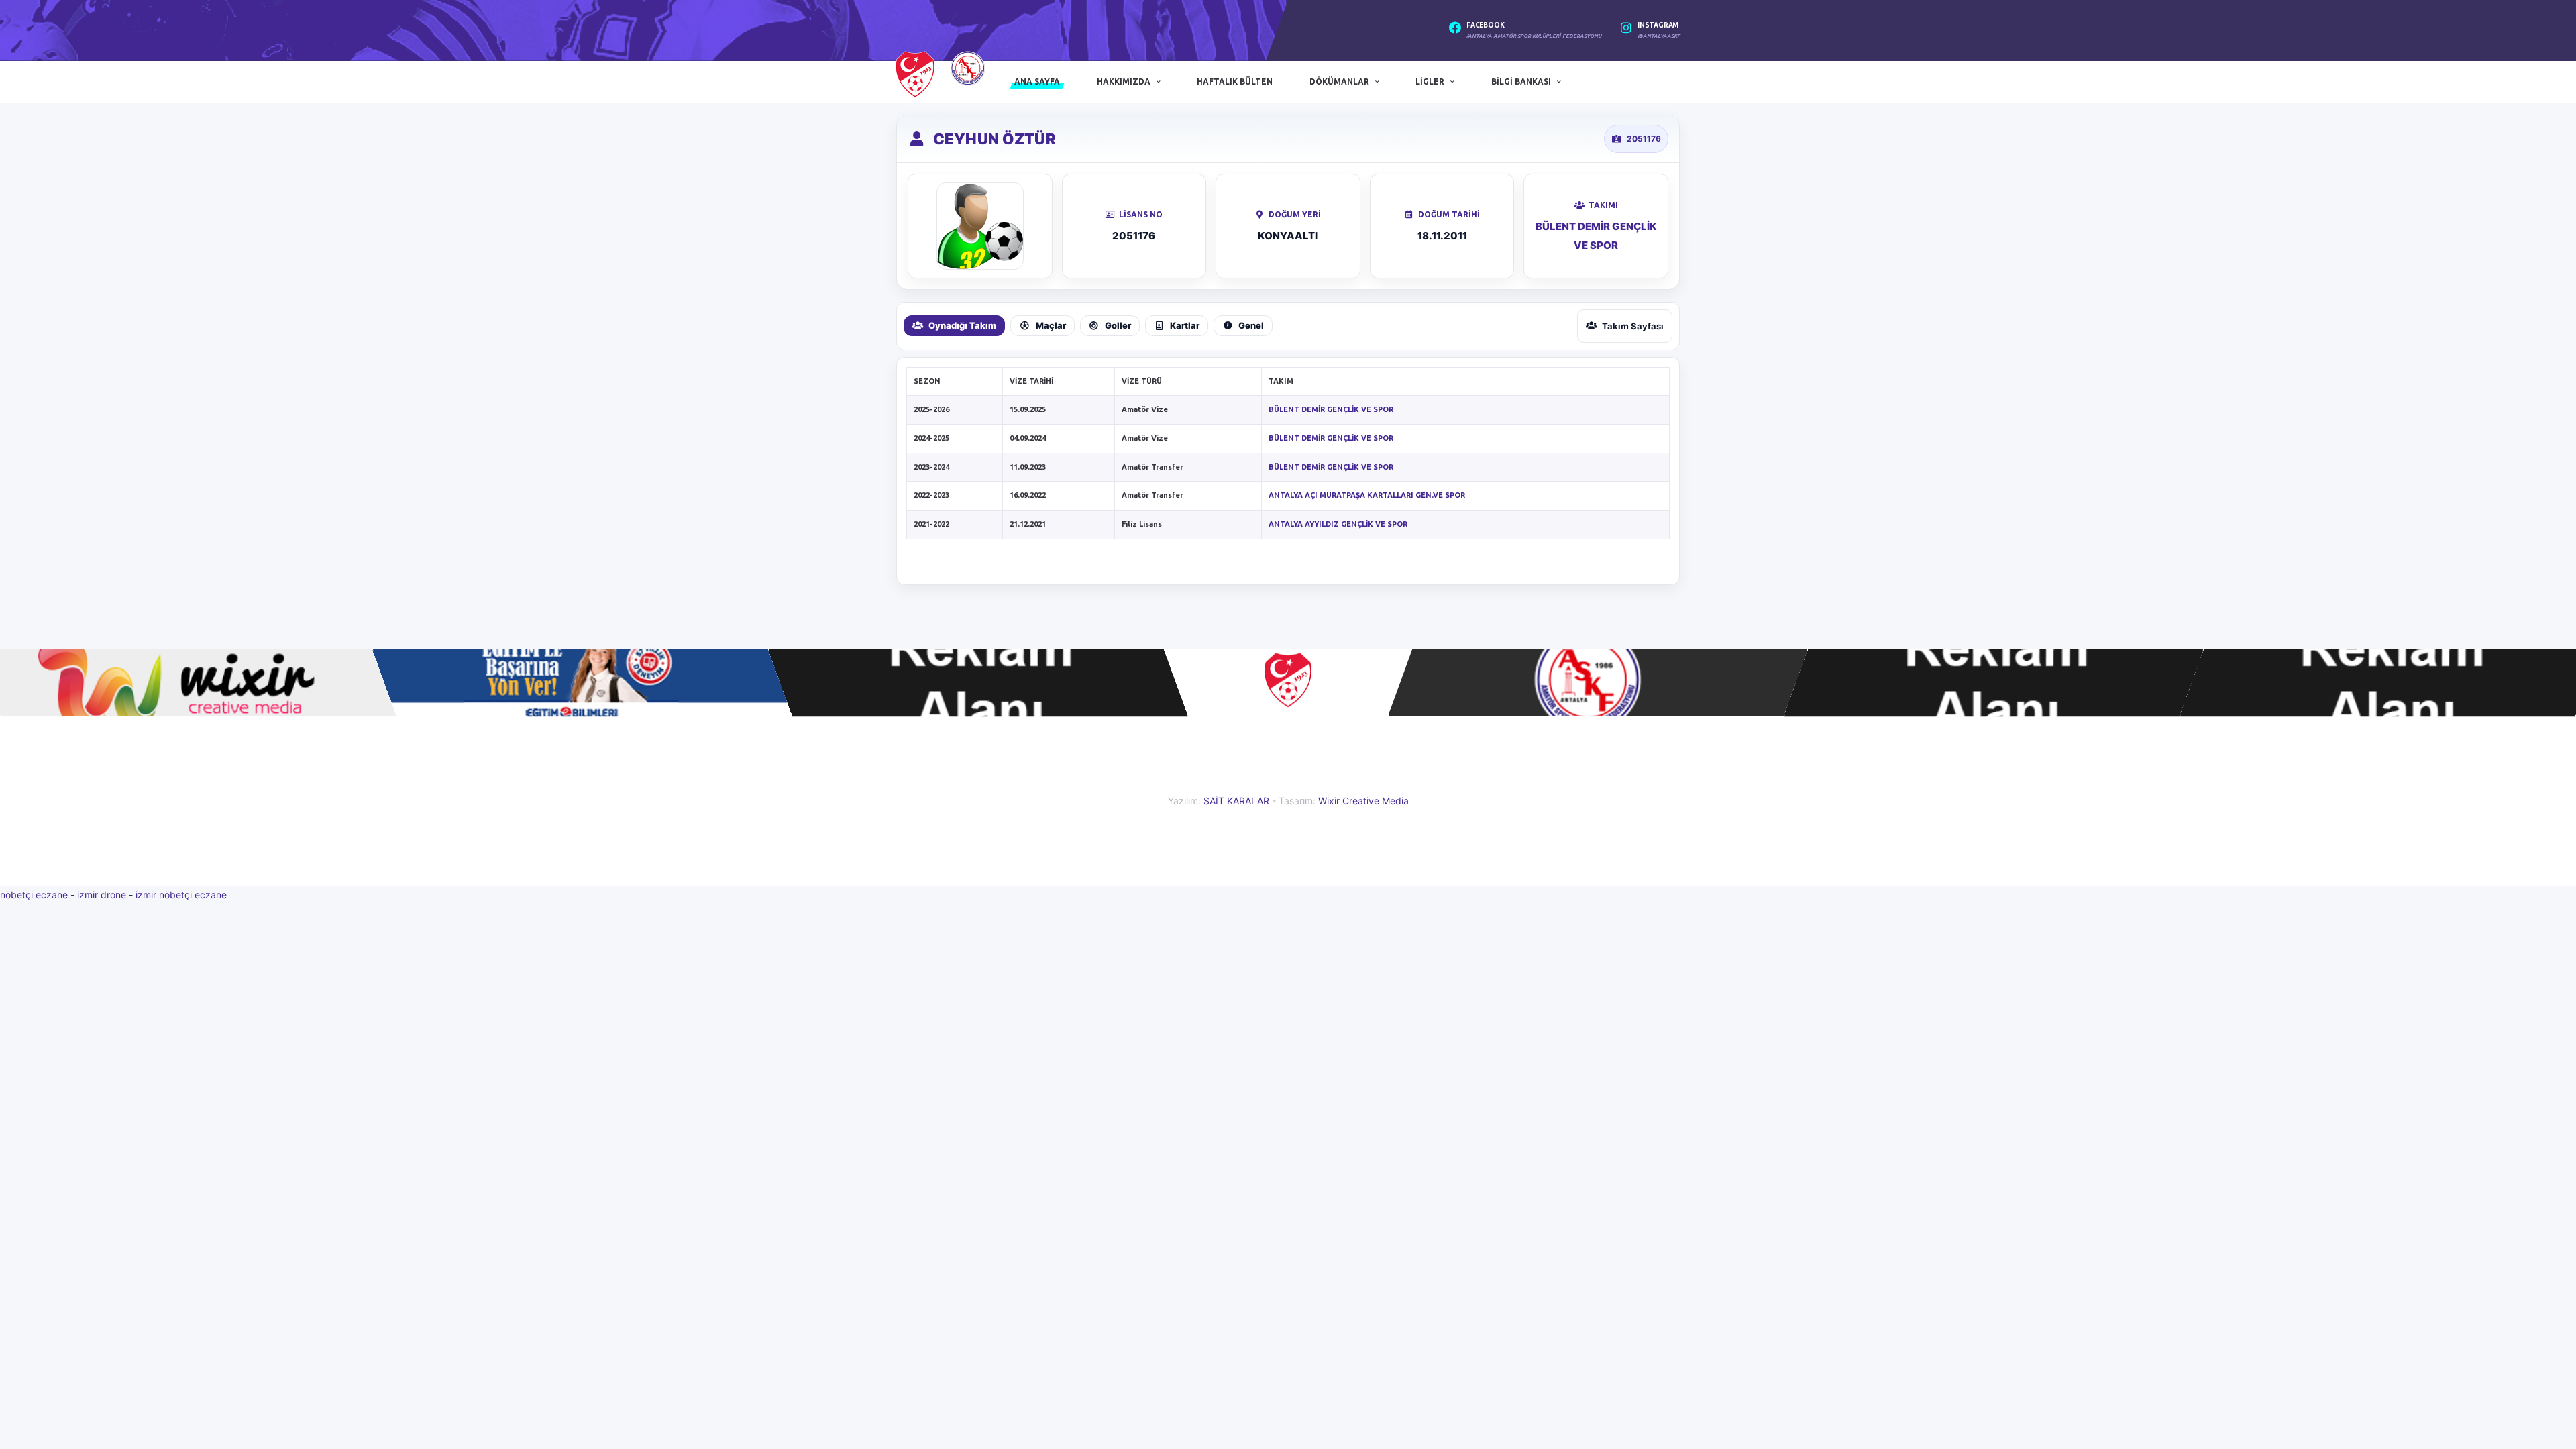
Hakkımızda (1124, 82)
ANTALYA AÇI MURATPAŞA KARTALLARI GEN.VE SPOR (1367, 495)
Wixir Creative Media (1363, 801)
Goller (1118, 325)
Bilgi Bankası (1521, 82)
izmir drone (102, 895)
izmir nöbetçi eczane (181, 895)
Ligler (1430, 82)
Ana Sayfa (1037, 82)
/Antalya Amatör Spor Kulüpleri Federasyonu (1534, 36)
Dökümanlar (1339, 82)
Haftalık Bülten (1235, 82)
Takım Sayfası (1633, 326)
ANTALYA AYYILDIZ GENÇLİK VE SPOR (1338, 524)
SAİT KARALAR (1236, 801)
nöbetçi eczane (34, 895)
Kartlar (1185, 325)
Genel (1251, 325)
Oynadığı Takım (962, 325)
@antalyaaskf (1659, 36)
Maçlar (1051, 325)
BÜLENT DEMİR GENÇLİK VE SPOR (1331, 409)
